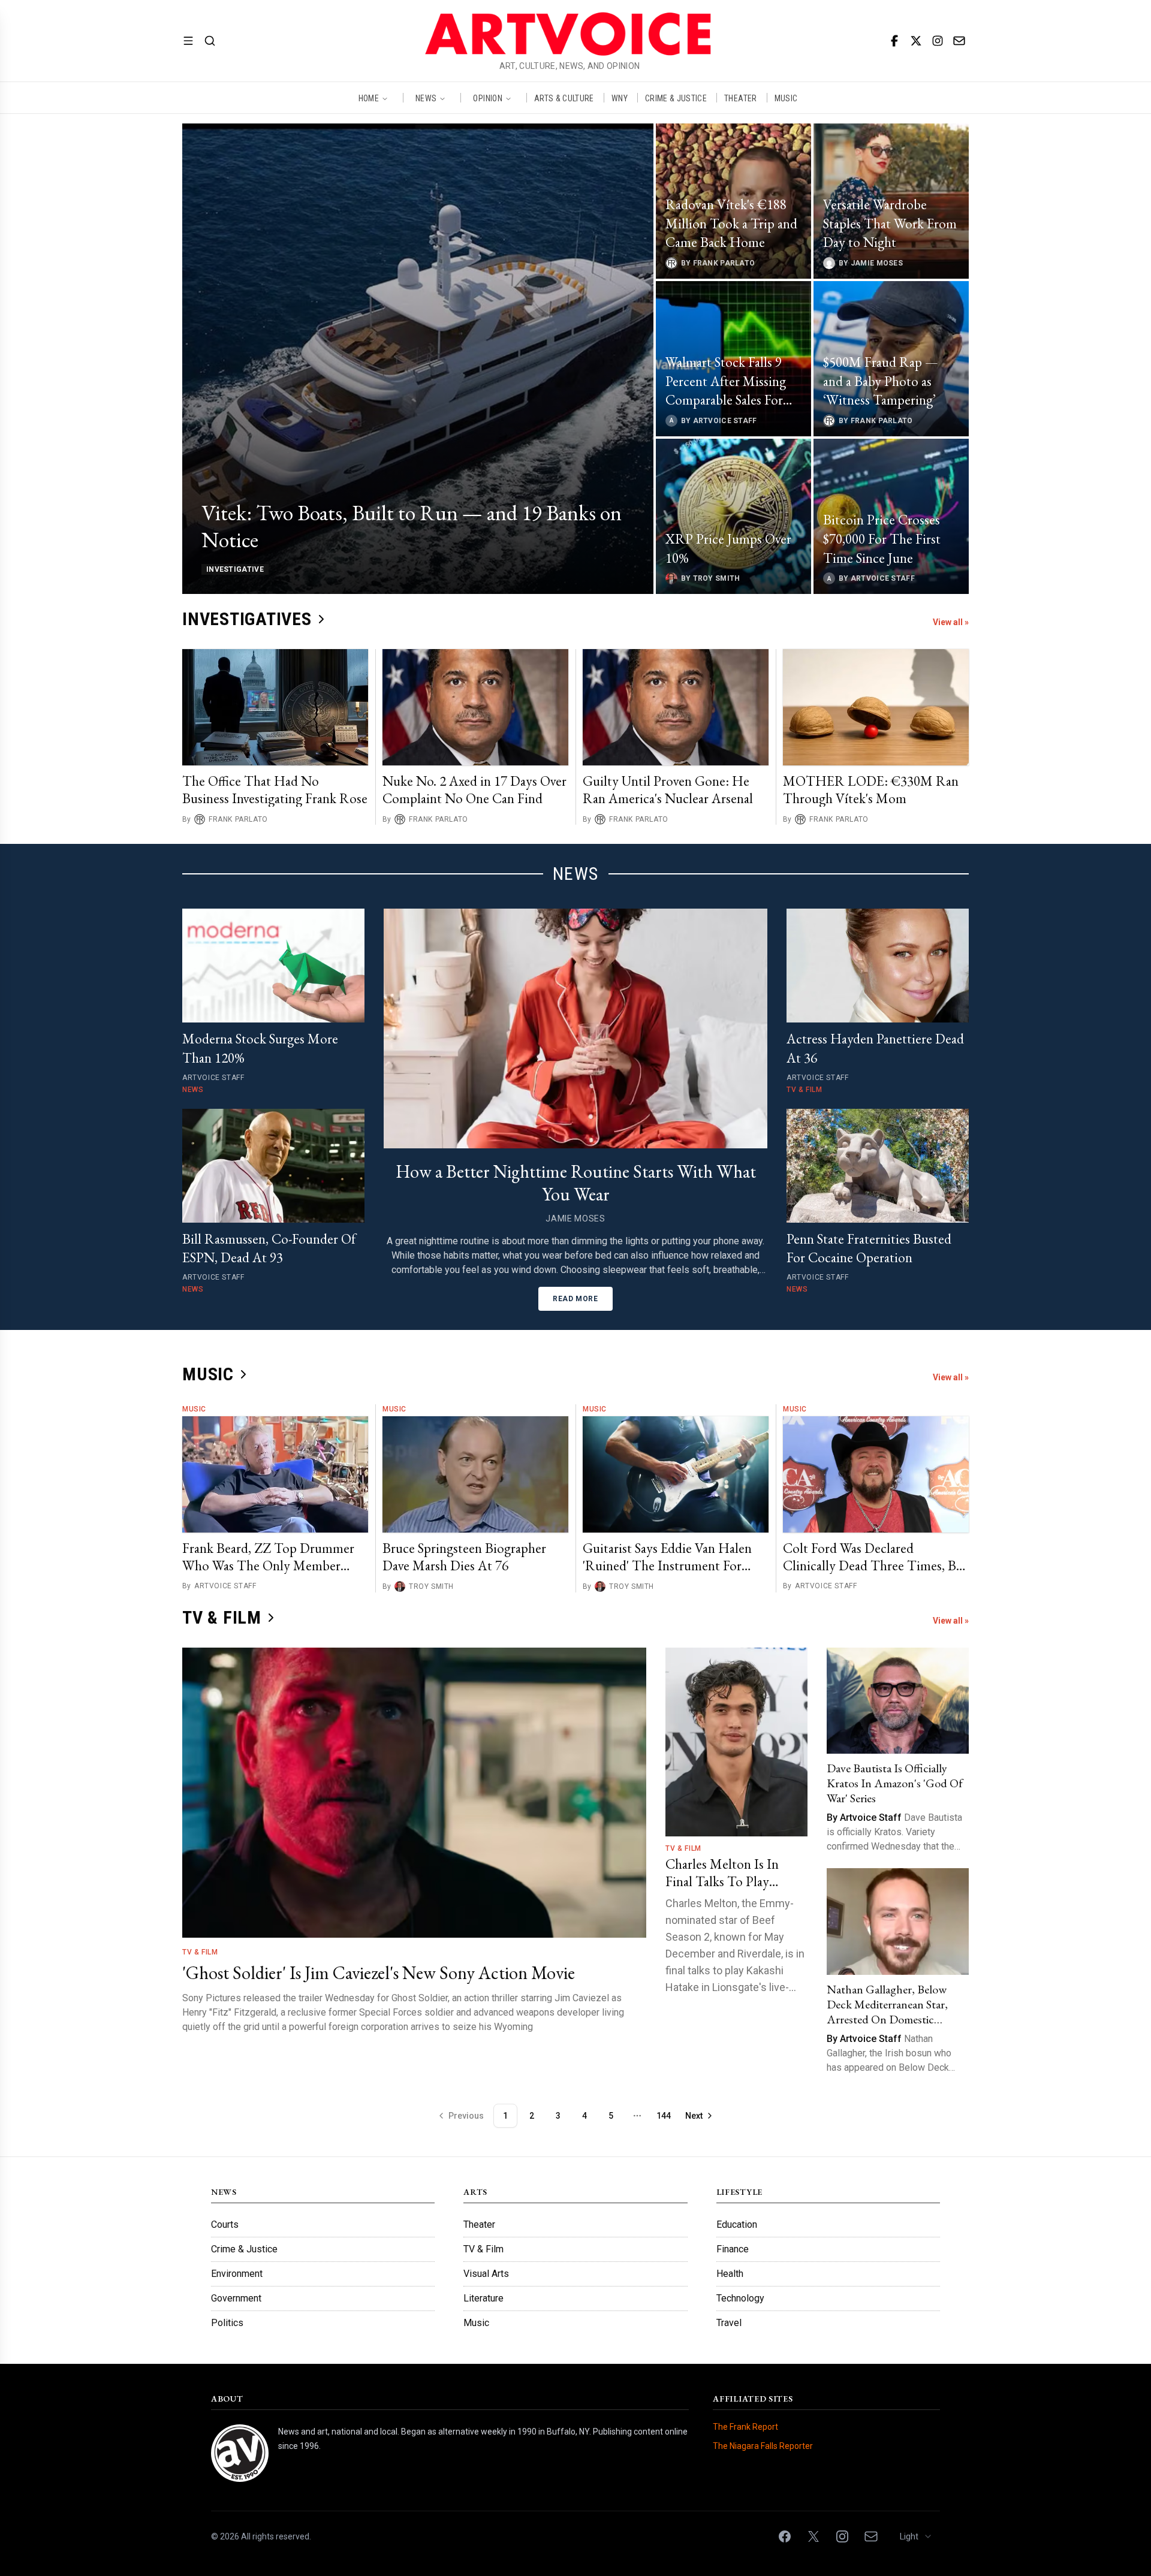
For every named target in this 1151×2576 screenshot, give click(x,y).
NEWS (426, 98)
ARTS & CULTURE (564, 98)
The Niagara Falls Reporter (763, 2446)
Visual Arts (486, 2274)
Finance (733, 2249)
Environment (237, 2274)
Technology (740, 2298)
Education (737, 2224)
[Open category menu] (188, 41)
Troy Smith (431, 1587)
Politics (227, 2323)
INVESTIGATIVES (247, 619)
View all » (951, 622)
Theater (479, 2224)
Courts (225, 2224)
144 (664, 2116)
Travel (729, 2323)
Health (730, 2274)
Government (236, 2298)
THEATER (740, 98)
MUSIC (786, 98)
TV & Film (200, 1952)
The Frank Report (745, 2427)
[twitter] (916, 41)
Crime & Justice (244, 2249)
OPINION (487, 98)
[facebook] (894, 41)
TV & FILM (222, 1617)
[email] (959, 41)
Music (194, 1409)
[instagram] (938, 41)
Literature (483, 2298)
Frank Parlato (238, 819)
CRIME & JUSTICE (676, 98)
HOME (369, 98)
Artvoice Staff (225, 1586)
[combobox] (916, 2536)
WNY (620, 98)
